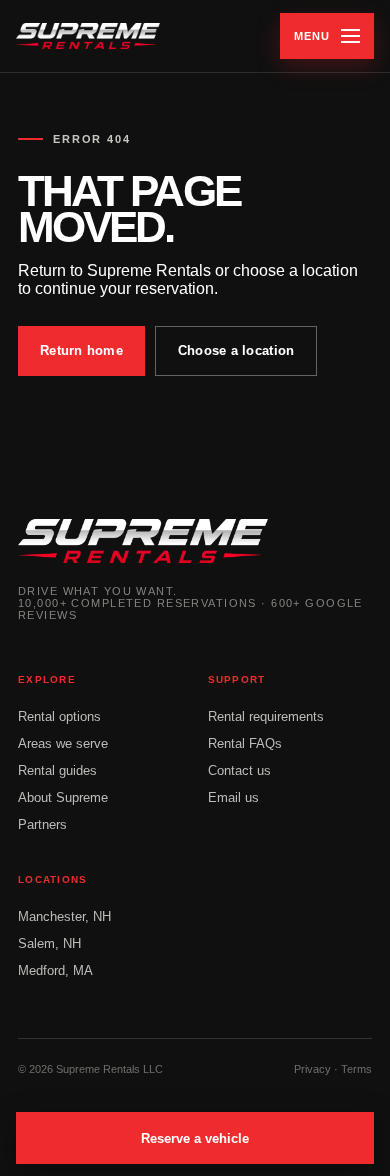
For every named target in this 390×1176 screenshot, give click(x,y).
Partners (42, 824)
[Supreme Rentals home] (88, 36)
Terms (356, 1069)
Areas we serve (63, 743)
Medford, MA (55, 970)
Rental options (59, 716)
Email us (233, 797)
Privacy (312, 1069)
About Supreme (63, 797)
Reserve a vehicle (195, 1138)
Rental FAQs (245, 743)
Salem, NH (49, 943)
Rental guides (57, 770)
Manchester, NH (64, 916)
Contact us (239, 770)
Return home (81, 350)
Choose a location (236, 350)
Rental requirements (266, 716)
